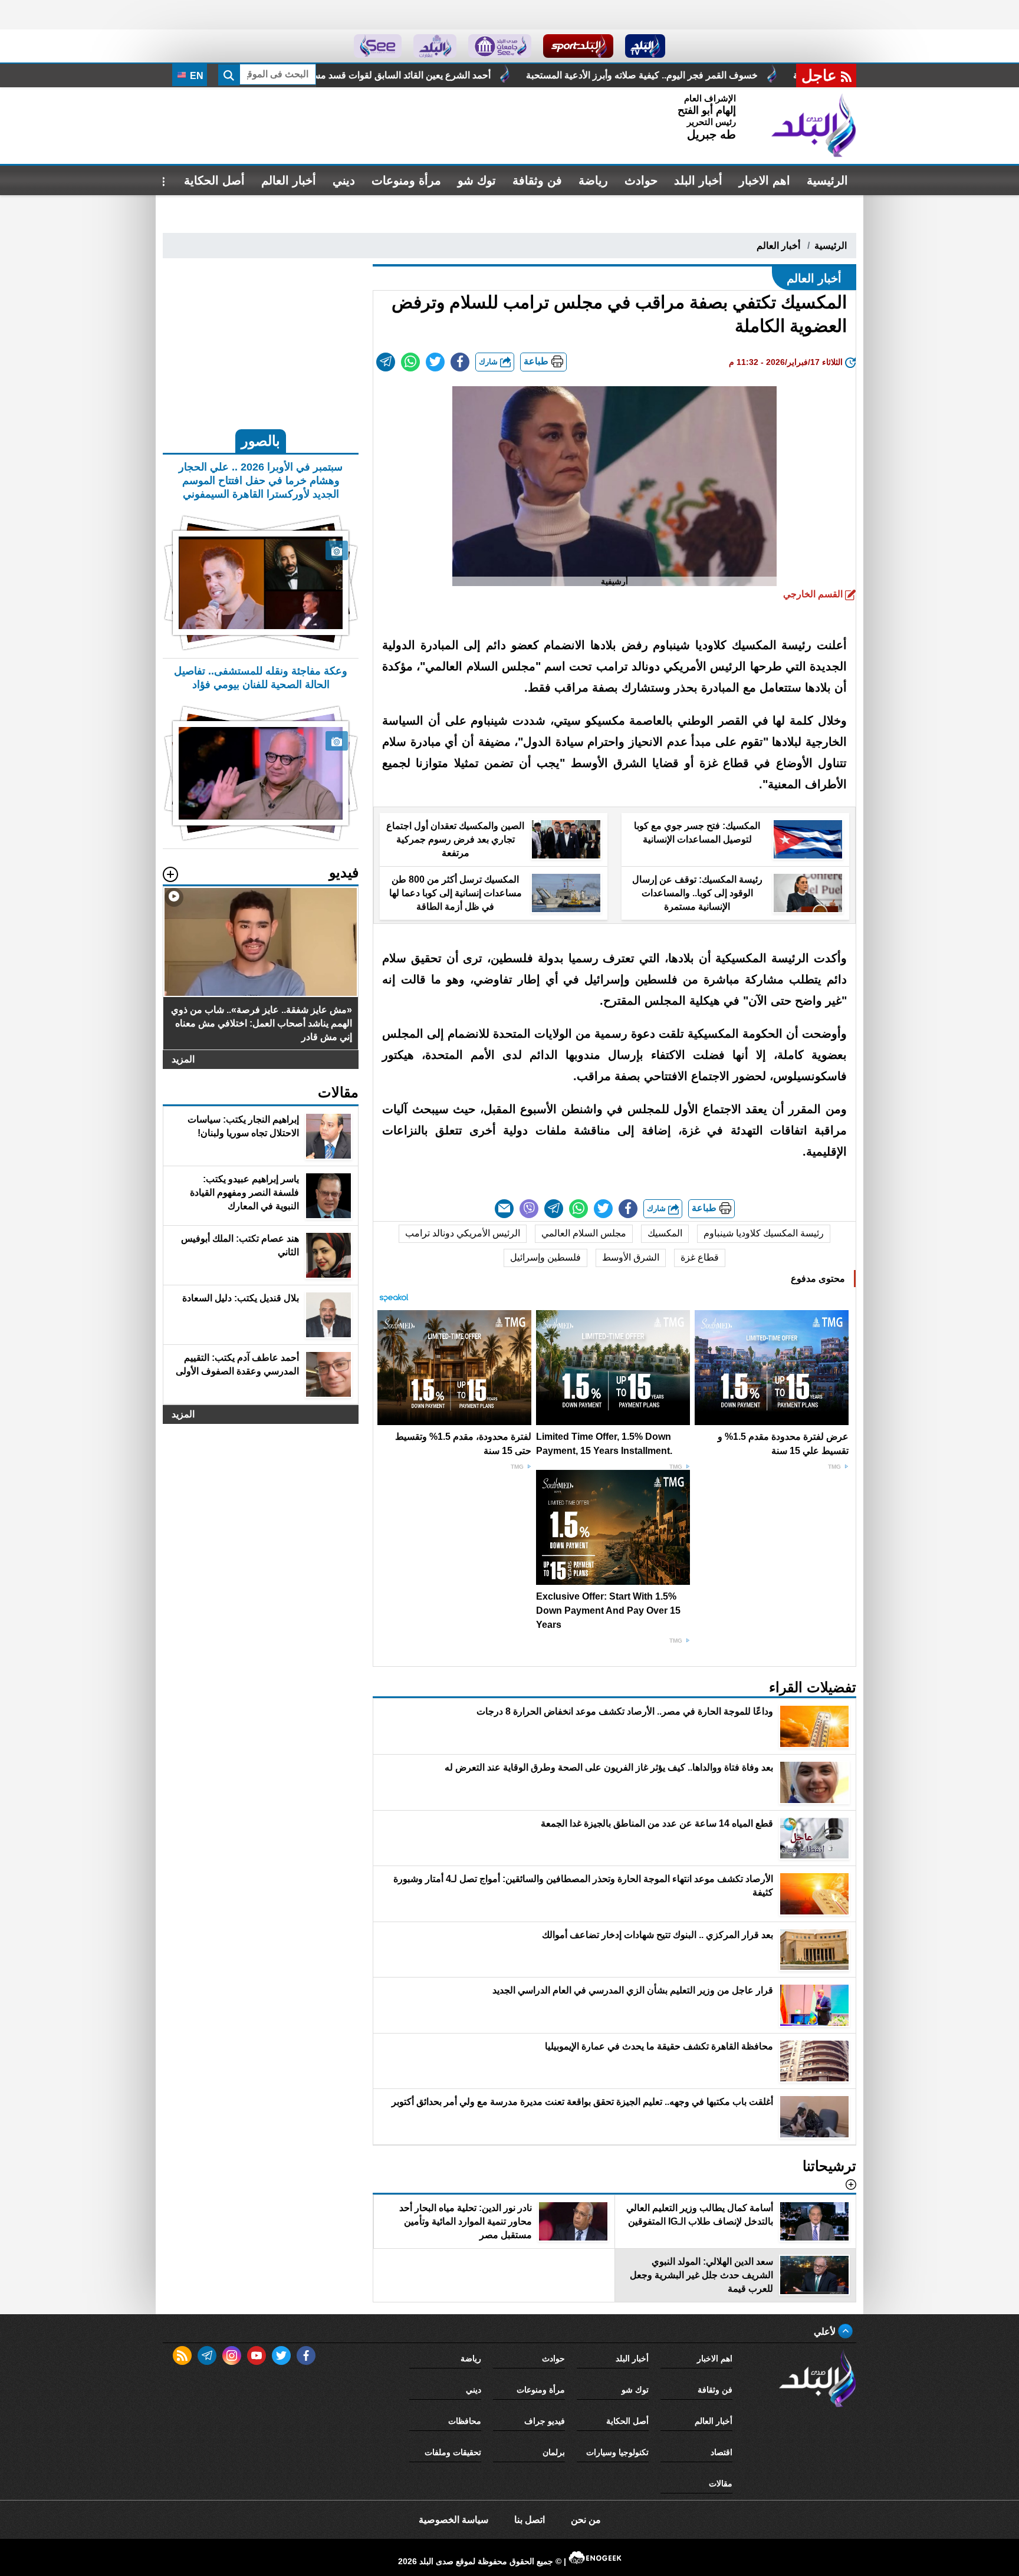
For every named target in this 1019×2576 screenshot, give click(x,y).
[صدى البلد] (814, 126)
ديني (344, 180)
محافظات (465, 2421)
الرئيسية (827, 180)
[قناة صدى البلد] (645, 46)
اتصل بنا (530, 2520)
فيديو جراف (545, 2421)
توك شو (477, 180)
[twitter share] (435, 362)
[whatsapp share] (410, 362)
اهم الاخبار (765, 180)
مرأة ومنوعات (406, 180)
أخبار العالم (289, 180)
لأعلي (826, 2332)
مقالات (721, 2483)
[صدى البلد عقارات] (435, 46)
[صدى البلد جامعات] (500, 46)
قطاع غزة (700, 1257)
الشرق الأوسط (631, 1257)
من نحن (586, 2520)
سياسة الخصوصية (453, 2520)
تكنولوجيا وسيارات (617, 2452)
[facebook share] (460, 362)
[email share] (386, 362)
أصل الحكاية (214, 180)
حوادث (641, 180)
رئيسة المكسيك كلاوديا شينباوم (764, 1233)
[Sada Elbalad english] (378, 46)
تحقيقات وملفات (453, 2452)
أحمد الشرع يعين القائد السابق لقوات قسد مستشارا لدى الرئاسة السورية (522, 75)
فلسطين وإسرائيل (545, 1257)
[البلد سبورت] (578, 46)
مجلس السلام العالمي (584, 1233)
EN (195, 76)
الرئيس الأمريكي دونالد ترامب (463, 1233)
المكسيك (665, 1233)
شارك (489, 362)
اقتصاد (721, 2452)
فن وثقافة (537, 180)
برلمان (554, 2452)
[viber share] (529, 1209)
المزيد (183, 1059)
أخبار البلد (698, 180)
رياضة (593, 180)
